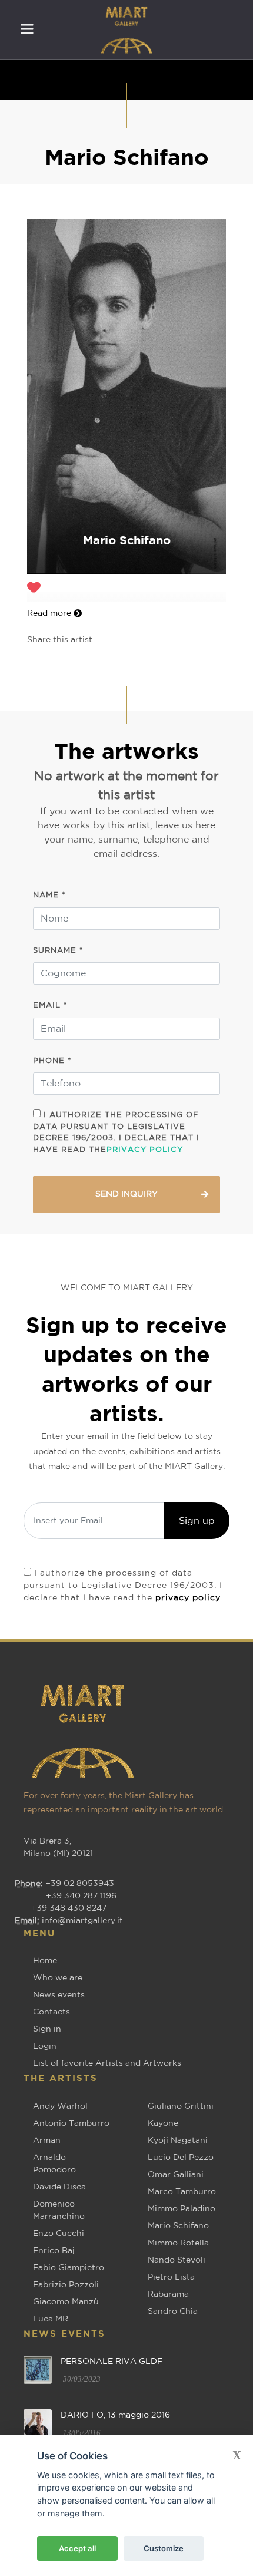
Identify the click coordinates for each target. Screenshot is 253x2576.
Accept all (77, 2548)
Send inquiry (126, 1194)
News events (59, 1995)
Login (45, 2046)
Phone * (52, 1061)
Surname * (58, 951)
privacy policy (188, 1598)
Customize (164, 2548)
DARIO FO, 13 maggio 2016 (115, 2415)
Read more (50, 613)
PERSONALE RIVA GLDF (111, 2362)
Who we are (58, 1978)
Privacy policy (145, 1150)
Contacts (51, 2012)
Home (45, 1961)
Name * (49, 895)
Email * (50, 1005)
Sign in (47, 2029)
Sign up (197, 1521)
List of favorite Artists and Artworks (107, 2063)
